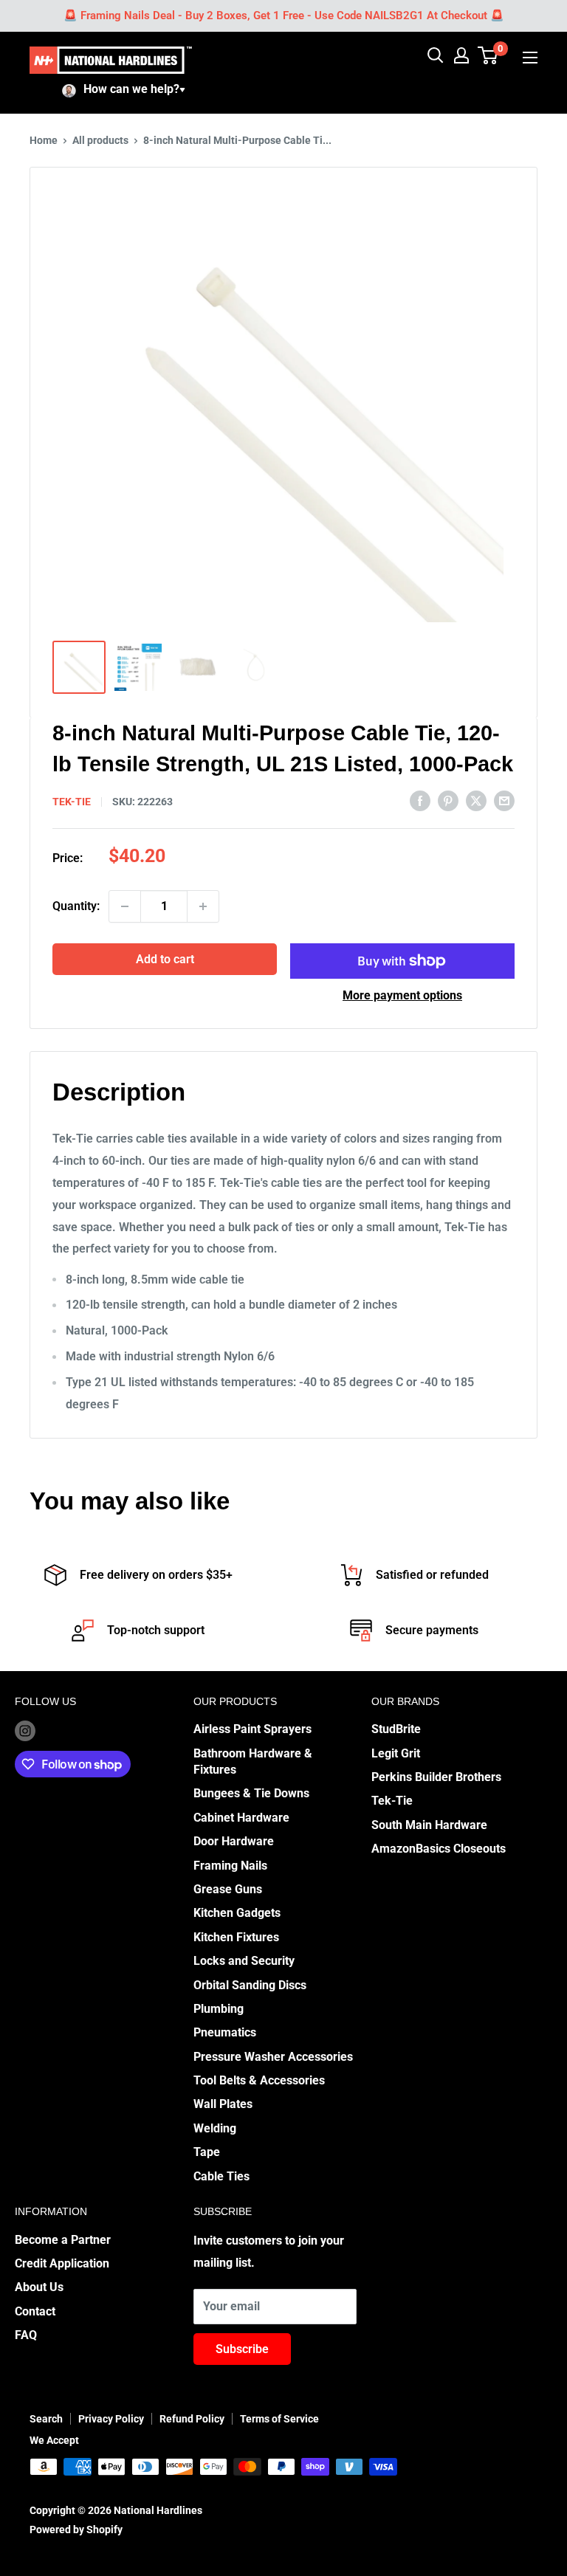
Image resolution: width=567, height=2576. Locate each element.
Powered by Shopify (76, 2529)
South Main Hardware (429, 1825)
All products (100, 140)
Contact (35, 2311)
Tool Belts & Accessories (259, 2080)
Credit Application (62, 2263)
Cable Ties (221, 2176)
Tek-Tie (392, 1801)
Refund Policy (192, 2419)
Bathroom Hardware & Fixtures (253, 1761)
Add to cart (165, 959)
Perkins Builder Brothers (436, 1777)
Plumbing (219, 2009)
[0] (488, 55)
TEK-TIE (72, 802)
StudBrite (396, 1729)
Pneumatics (225, 2032)
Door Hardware (234, 1841)
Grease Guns (228, 1889)
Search (46, 2419)
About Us (39, 2287)
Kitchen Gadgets (237, 1913)
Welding (215, 2128)
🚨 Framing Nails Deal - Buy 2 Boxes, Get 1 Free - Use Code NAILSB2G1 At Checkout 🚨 (284, 16)
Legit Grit (396, 1753)
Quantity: (76, 906)
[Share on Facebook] (420, 801)
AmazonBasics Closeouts (439, 1849)
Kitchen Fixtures (236, 1937)
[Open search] (436, 55)
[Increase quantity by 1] (203, 906)
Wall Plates (223, 2104)
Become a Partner (63, 2240)
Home (44, 140)
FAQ (26, 2335)
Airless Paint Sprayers (252, 1729)
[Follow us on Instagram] (25, 1730)
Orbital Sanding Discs (250, 1985)
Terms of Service (279, 2419)
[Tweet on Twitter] (476, 801)
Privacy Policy (111, 2419)
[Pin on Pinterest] (448, 801)
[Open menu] (530, 58)
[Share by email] (504, 801)
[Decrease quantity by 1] (125, 906)
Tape (207, 2152)
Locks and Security (244, 1961)
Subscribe (242, 2349)
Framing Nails (230, 1866)
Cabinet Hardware (241, 1818)
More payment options (402, 995)
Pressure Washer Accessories (273, 2057)
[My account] (461, 55)
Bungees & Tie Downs (251, 1793)
